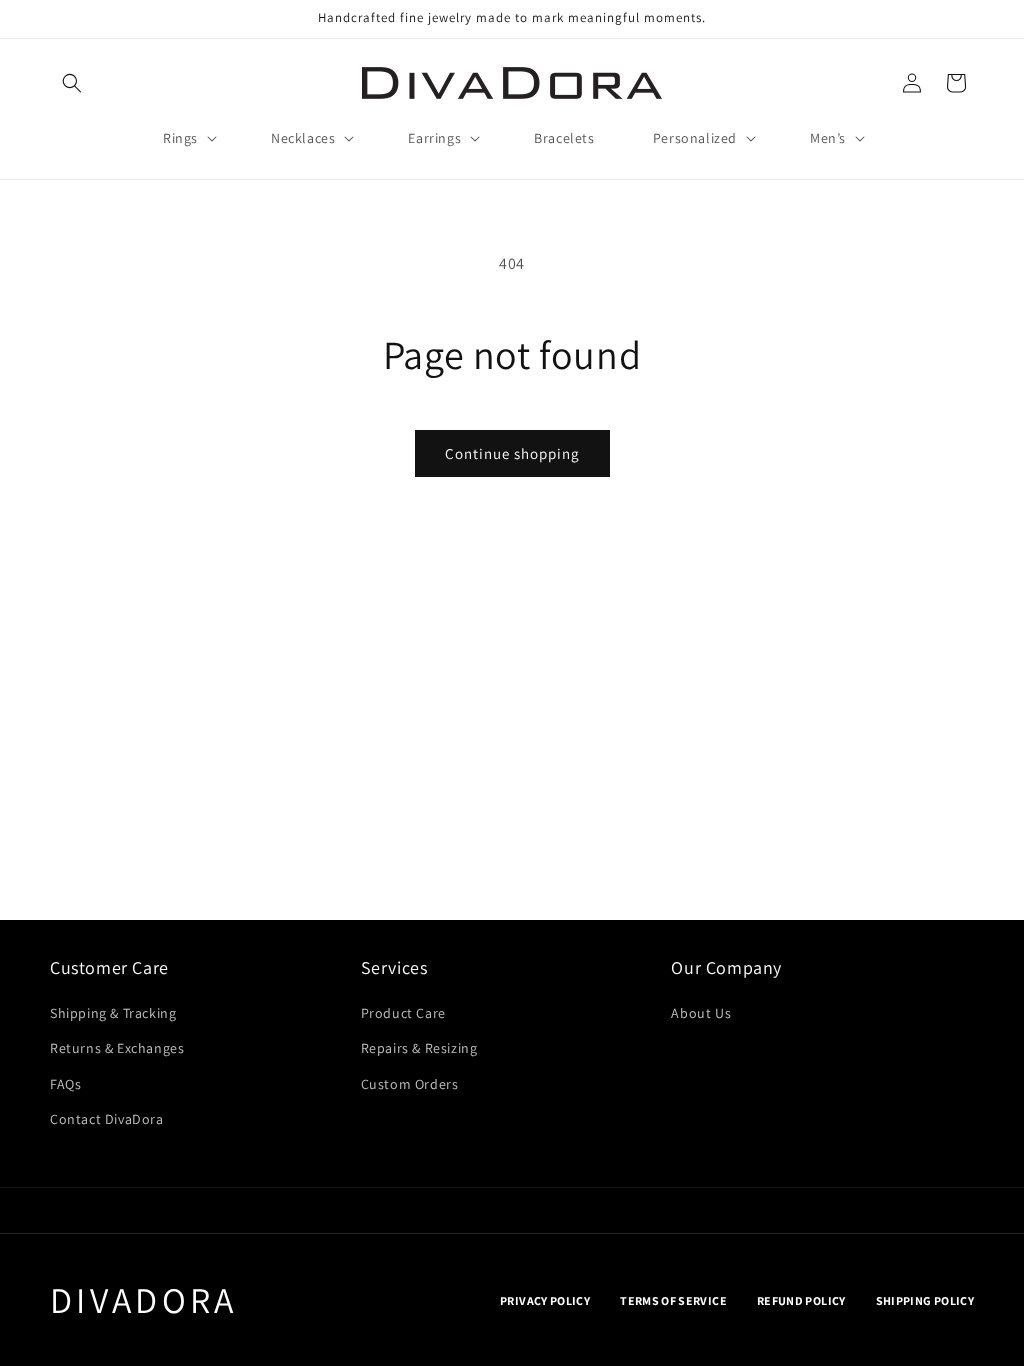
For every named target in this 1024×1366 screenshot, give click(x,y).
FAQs (65, 1084)
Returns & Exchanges (117, 1048)
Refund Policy (801, 1300)
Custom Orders (410, 1084)
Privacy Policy (545, 1300)
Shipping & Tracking (113, 1013)
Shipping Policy (925, 1300)
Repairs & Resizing (419, 1048)
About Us (701, 1013)
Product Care (403, 1013)
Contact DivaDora (107, 1119)
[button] (72, 83)
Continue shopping (512, 453)
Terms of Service (673, 1300)
